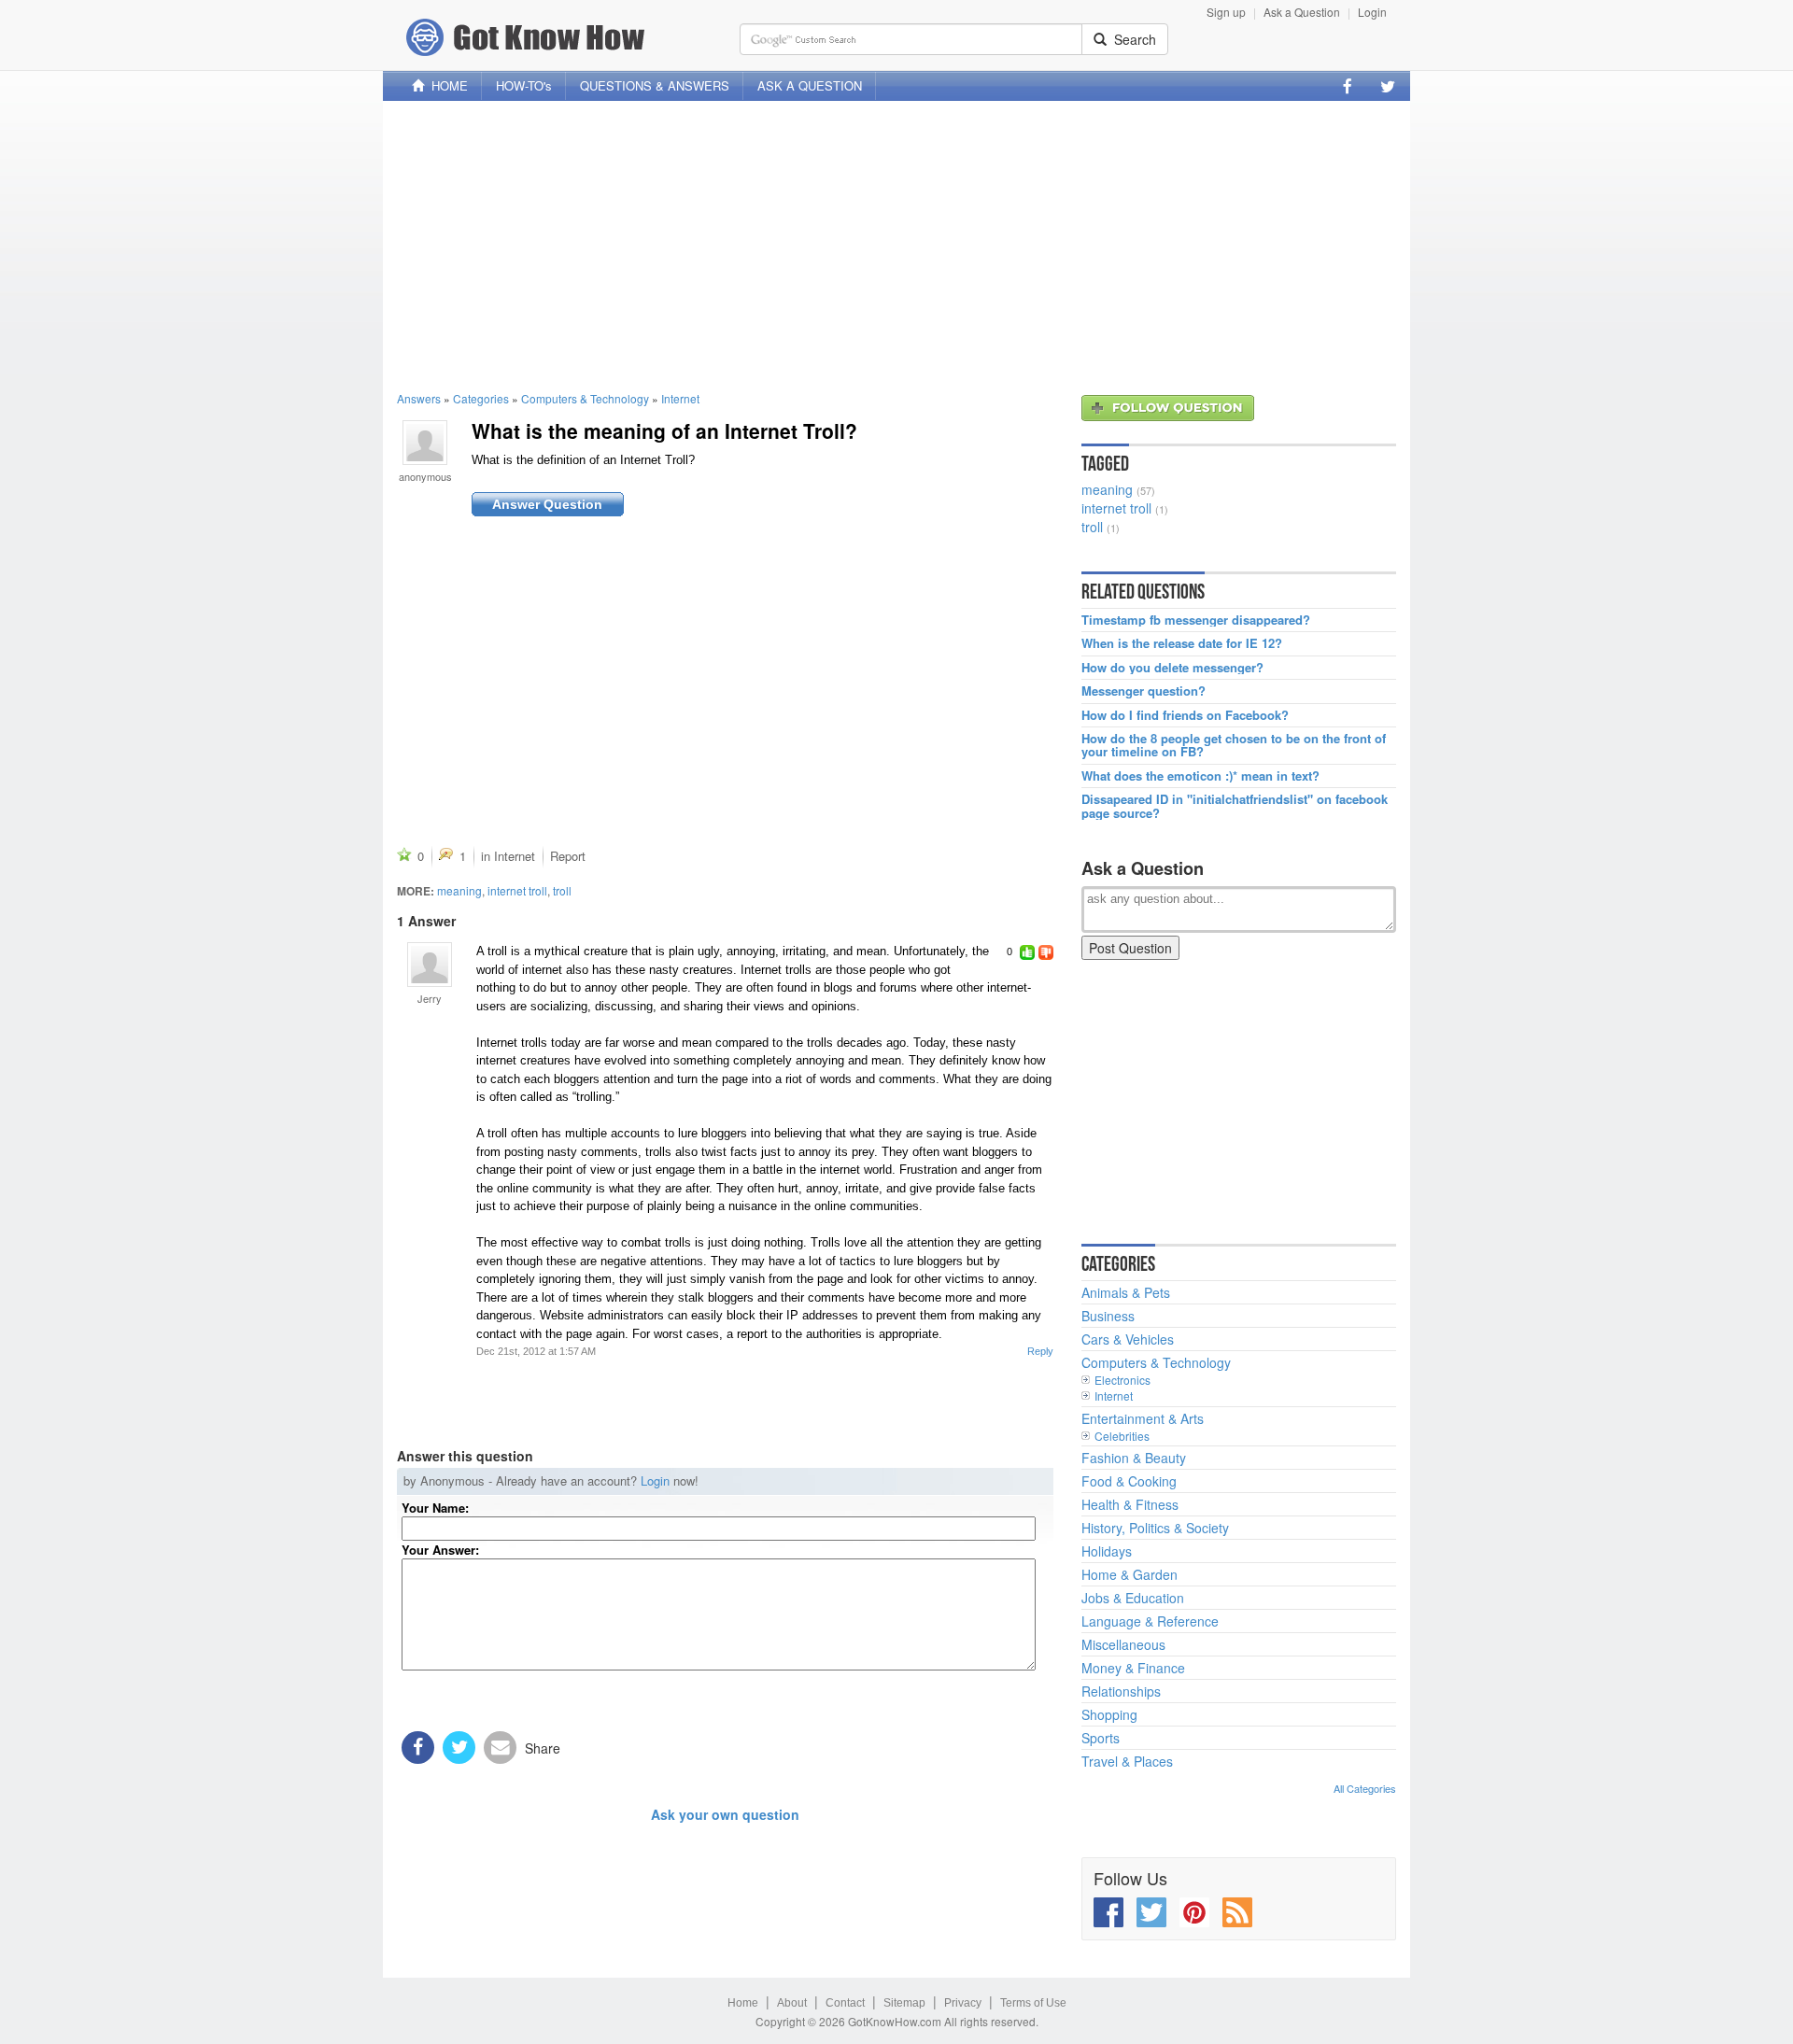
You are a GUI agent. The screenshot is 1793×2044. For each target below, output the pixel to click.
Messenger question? (1144, 691)
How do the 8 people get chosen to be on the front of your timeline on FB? (1234, 746)
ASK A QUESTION (810, 85)
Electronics (1122, 1380)
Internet (680, 398)
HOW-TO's (524, 85)
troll (562, 890)
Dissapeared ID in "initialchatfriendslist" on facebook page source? (1235, 806)
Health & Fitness (1130, 1504)
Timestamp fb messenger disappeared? (1196, 620)
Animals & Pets (1126, 1292)
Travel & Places (1127, 1761)
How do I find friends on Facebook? (1185, 715)
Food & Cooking (1129, 1481)
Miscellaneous (1123, 1644)
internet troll (517, 890)
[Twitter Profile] (1388, 86)
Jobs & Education (1133, 1598)
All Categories (1365, 1788)
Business (1108, 1316)
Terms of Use (1033, 2003)
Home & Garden (1129, 1574)
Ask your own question (725, 1814)
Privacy (963, 2003)
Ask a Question (1302, 12)
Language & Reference (1150, 1621)
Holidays (1107, 1551)
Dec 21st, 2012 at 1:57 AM (536, 1351)
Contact (845, 2003)
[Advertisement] (896, 246)
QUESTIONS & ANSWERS (655, 85)
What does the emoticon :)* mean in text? (1200, 776)
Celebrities (1122, 1436)
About (792, 2003)
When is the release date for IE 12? (1182, 643)
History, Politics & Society (1155, 1528)
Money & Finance (1133, 1668)
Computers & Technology (585, 398)
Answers (419, 398)
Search (1131, 39)
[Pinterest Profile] (1194, 1912)
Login (1372, 12)
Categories (481, 398)
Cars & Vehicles (1128, 1339)
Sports (1101, 1738)
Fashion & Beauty (1134, 1458)
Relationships (1121, 1691)
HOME (446, 85)
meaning (459, 890)
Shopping (1109, 1714)
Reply (1040, 1351)
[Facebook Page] (1348, 86)
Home (743, 2003)
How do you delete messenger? (1172, 668)
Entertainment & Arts (1143, 1418)
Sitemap (904, 2003)
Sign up (1226, 12)
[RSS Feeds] (1237, 1912)
